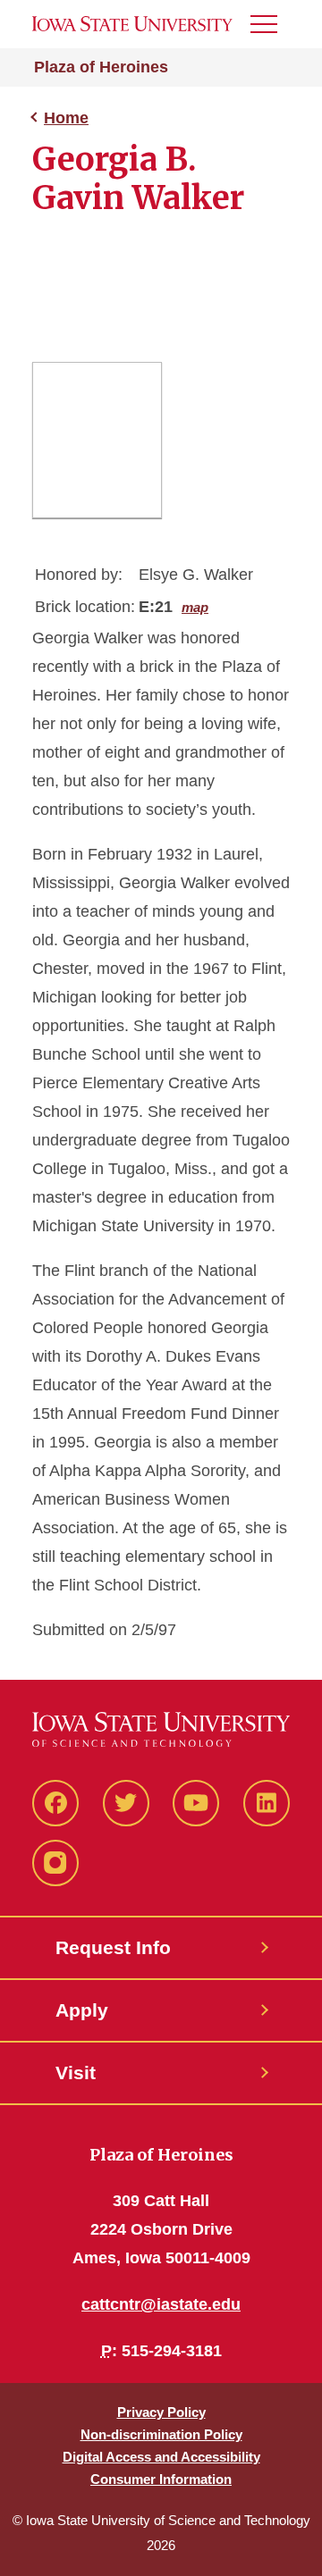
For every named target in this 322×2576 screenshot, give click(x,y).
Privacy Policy (161, 2412)
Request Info (113, 1947)
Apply (82, 2010)
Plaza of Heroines (101, 67)
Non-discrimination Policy (161, 2434)
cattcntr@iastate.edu (161, 2304)
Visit (76, 2073)
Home (66, 118)
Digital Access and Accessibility (161, 2457)
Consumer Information (161, 2479)
